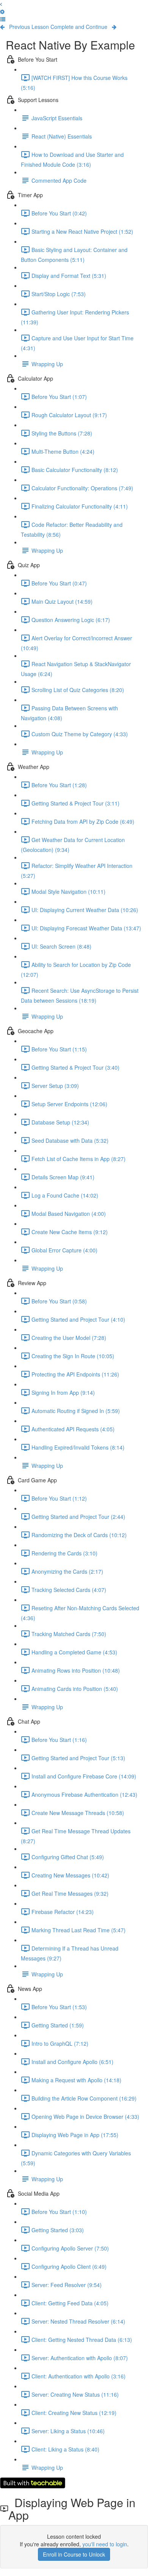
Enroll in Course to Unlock (74, 2554)
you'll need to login (105, 2544)
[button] (3, 19)
